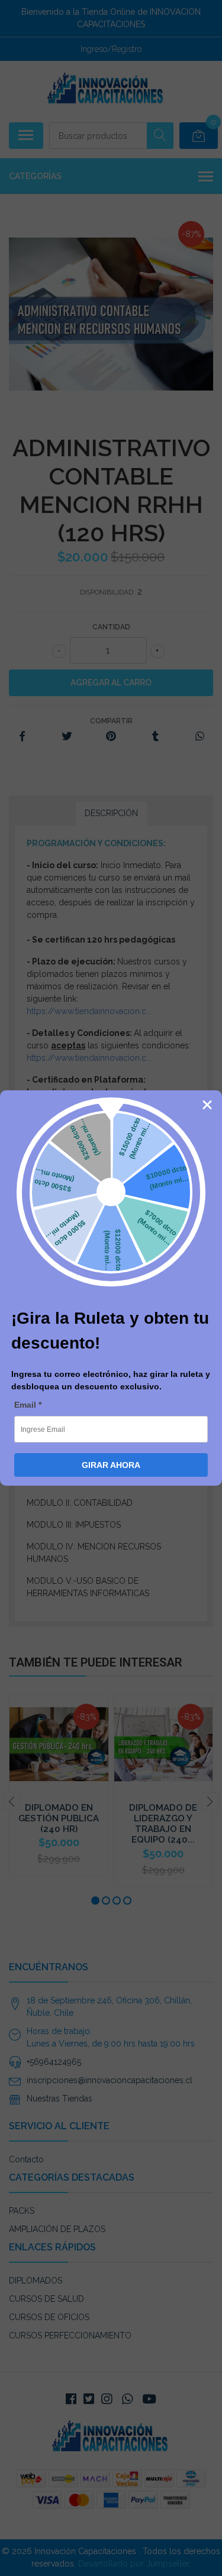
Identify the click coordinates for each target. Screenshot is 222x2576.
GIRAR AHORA (111, 1465)
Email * (28, 1405)
